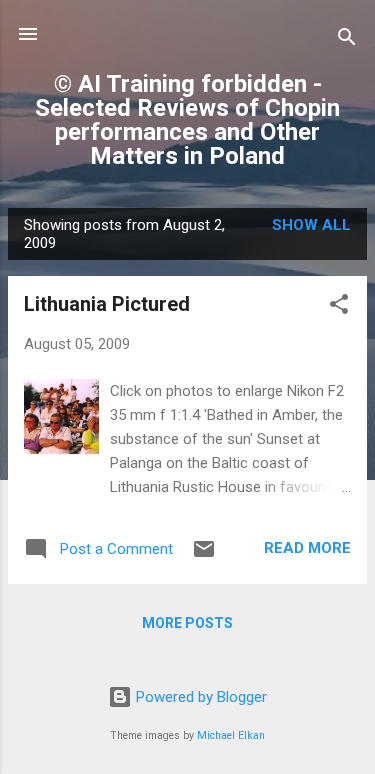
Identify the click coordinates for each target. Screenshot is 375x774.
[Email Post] (204, 556)
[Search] (347, 40)
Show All (311, 225)
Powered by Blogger (199, 697)
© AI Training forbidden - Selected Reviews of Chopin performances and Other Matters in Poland (187, 120)
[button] (339, 307)
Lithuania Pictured (107, 304)
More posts (187, 623)
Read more (307, 548)
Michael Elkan (231, 735)
